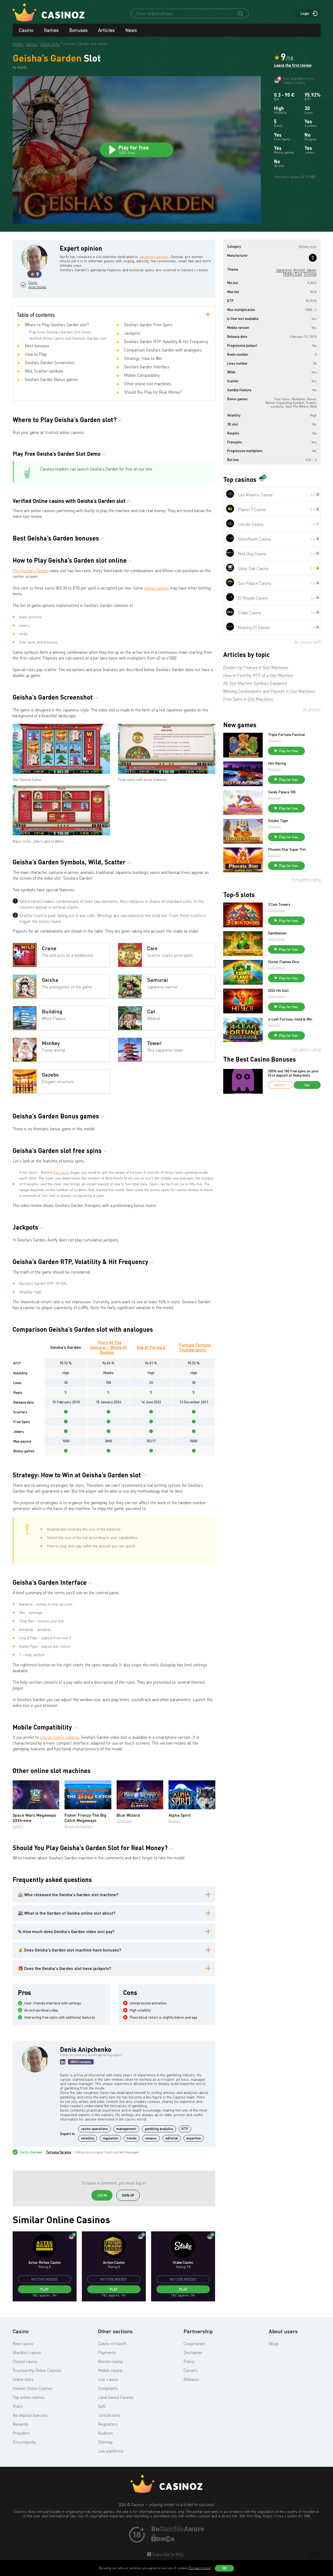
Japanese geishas (154, 257)
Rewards (21, 2424)
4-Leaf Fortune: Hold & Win (290, 1019)
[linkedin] (63, 2062)
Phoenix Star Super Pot (287, 849)
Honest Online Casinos (33, 2388)
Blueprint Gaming (78, 1826)
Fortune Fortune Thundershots (195, 1347)
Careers (191, 2370)
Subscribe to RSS (167, 2554)
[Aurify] (313, 258)
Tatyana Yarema (58, 2152)
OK (225, 2568)
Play (44, 2289)
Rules (18, 2406)
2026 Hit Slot (278, 990)
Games (51, 30)
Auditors (105, 2433)
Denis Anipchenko (37, 285)
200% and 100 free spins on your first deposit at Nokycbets (293, 1073)
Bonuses (78, 30)
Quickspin (124, 1821)
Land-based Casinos (116, 2397)
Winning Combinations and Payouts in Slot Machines (269, 691)
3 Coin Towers (279, 904)
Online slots (23, 2379)
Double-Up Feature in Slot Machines (256, 667)
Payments (107, 2352)
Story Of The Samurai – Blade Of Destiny (108, 1347)
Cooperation (194, 2344)
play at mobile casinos (59, 1737)
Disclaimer (193, 2352)
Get (307, 1085)
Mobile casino (110, 2370)
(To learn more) (200, 2568)
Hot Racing (277, 763)
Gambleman (277, 933)
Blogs (274, 2344)
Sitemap (105, 2442)
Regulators (108, 2424)
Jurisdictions (109, 2415)
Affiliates (191, 2379)
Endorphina (276, 910)
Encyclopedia (24, 2442)
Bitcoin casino (110, 2361)
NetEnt (18, 1826)
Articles (106, 30)
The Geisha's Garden (31, 571)
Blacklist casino (27, 2352)
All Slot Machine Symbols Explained (255, 683)
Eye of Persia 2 (151, 1347)
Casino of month (112, 2344)
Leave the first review (293, 65)
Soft (102, 2406)
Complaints (108, 2388)
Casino (26, 30)
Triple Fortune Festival (287, 735)
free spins (61, 1172)
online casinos (157, 588)
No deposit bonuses (30, 2415)
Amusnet (274, 740)
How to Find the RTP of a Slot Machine (258, 675)
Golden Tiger (278, 821)
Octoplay (274, 1025)
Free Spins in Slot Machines (248, 699)
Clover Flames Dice (284, 962)
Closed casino (25, 2361)
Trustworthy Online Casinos (37, 2370)
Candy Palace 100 (282, 792)
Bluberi (174, 1821)
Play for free (289, 751)
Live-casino (108, 2379)
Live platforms (111, 2451)
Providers (21, 2433)
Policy (189, 2361)
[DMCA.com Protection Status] (163, 2540)
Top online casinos (29, 2397)
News (131, 30)
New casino (23, 2344)
